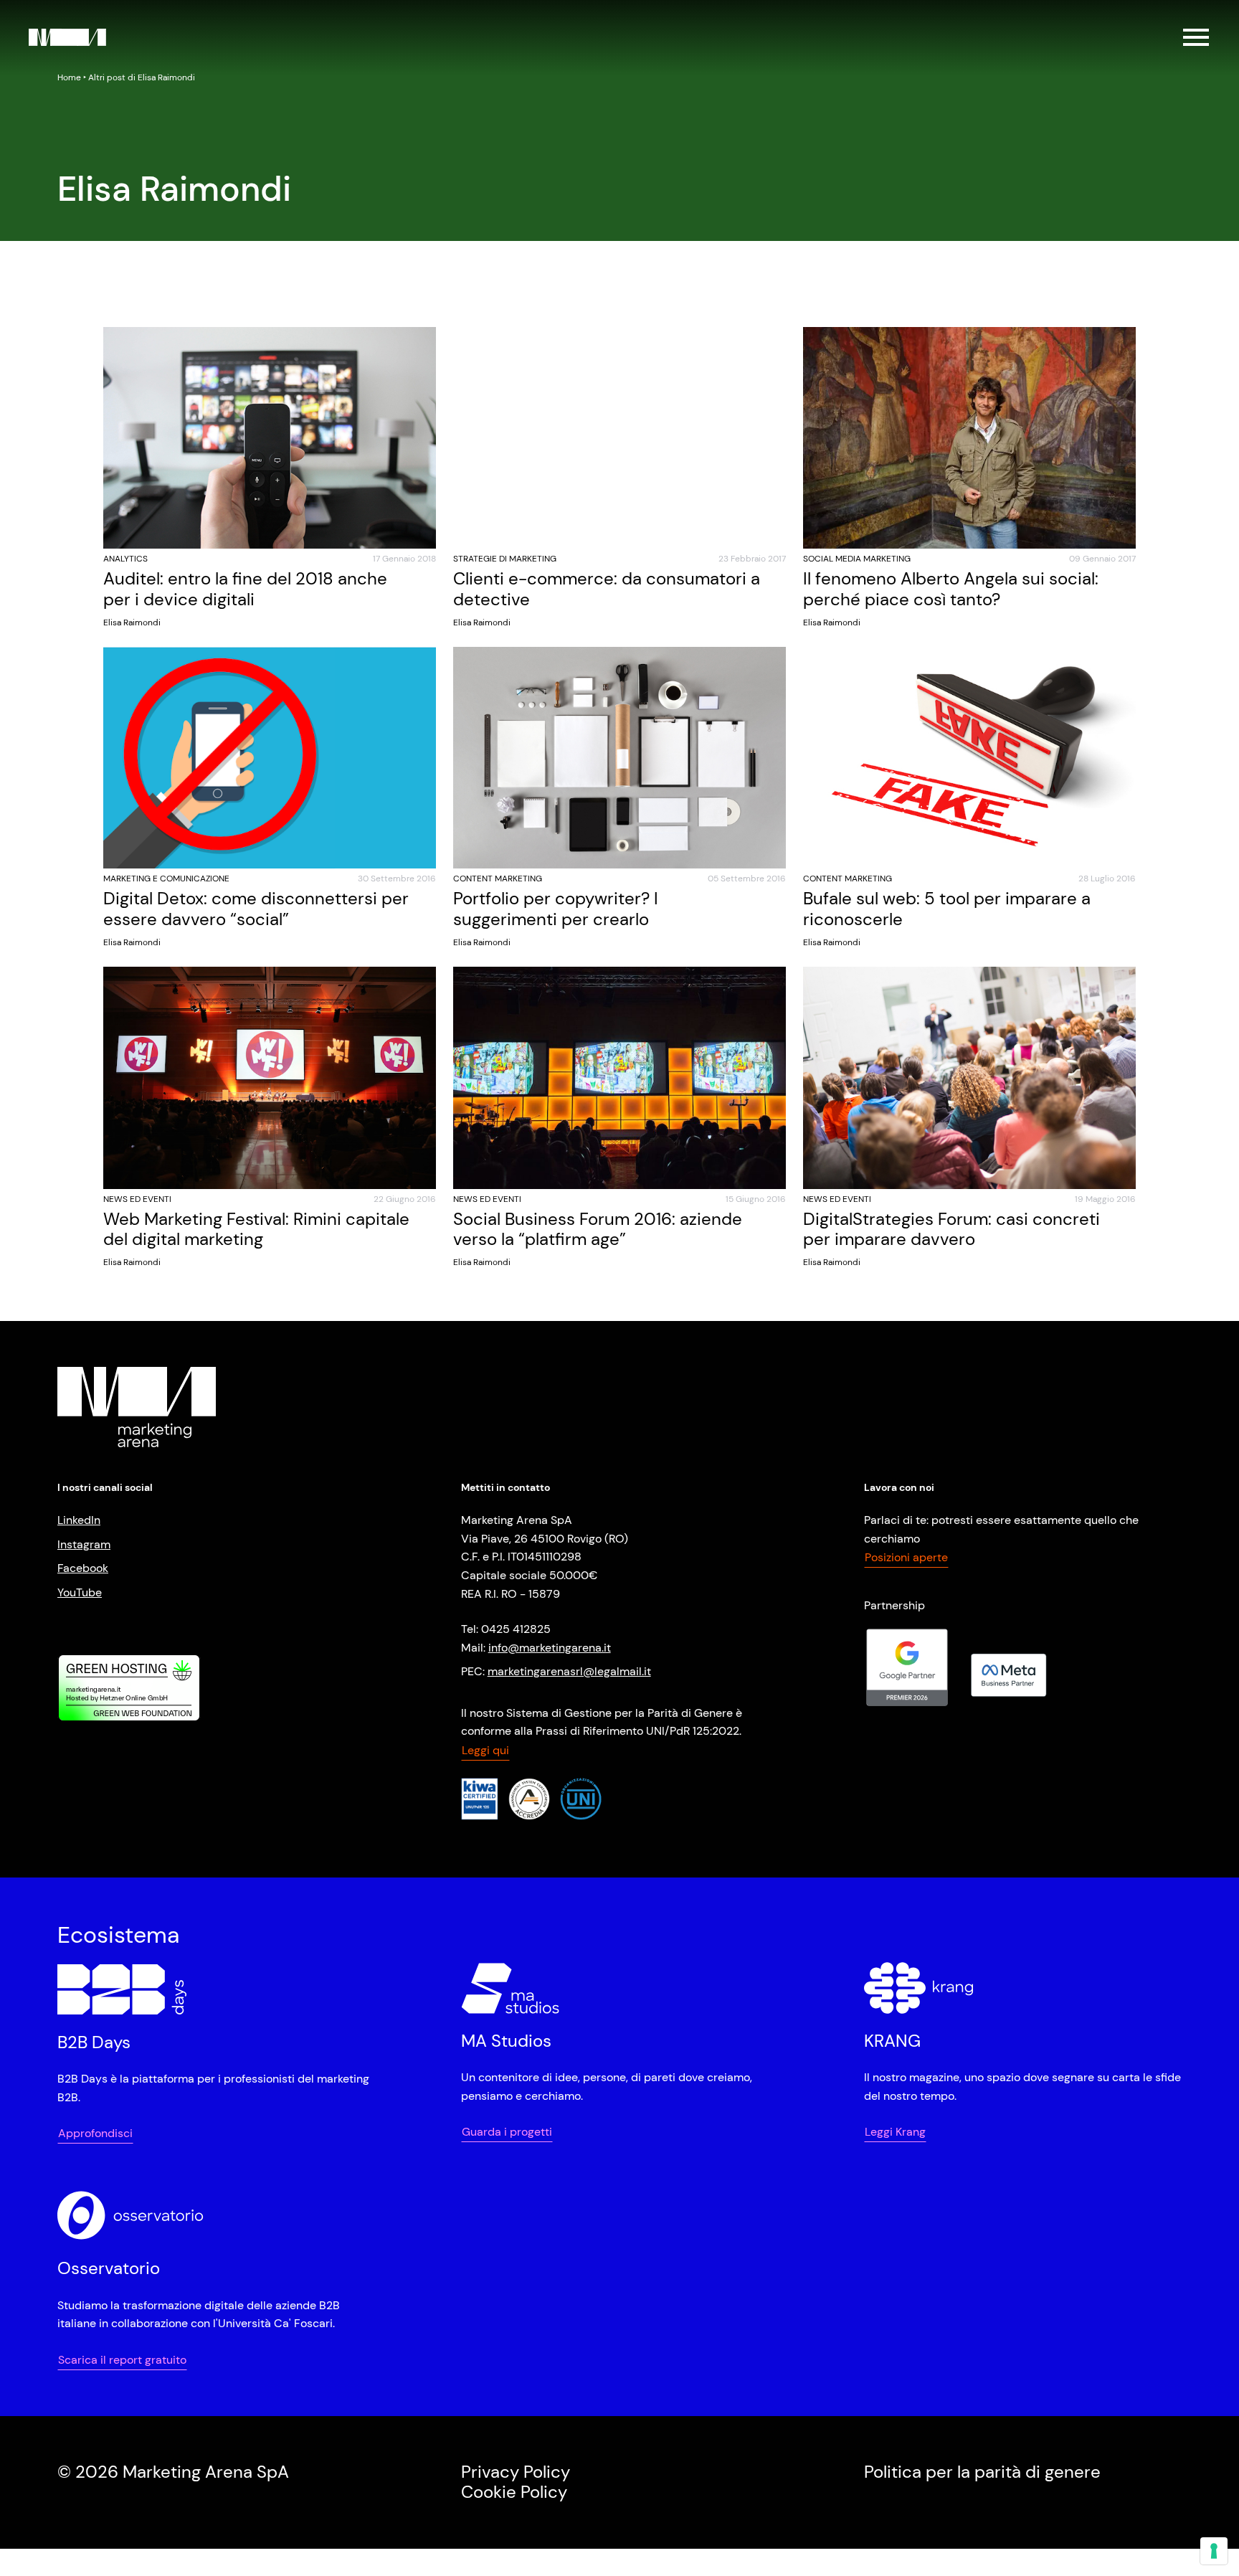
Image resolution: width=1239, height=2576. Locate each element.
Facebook (83, 1568)
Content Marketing (498, 879)
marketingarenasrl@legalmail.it (569, 1671)
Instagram (84, 1544)
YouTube (80, 1592)
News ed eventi (137, 1199)
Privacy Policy (516, 2472)
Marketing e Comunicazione (166, 879)
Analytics (125, 559)
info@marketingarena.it (550, 1648)
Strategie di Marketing (505, 559)
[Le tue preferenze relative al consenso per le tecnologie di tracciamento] (1214, 2551)
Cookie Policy (514, 2492)
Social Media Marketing (857, 559)
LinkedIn (79, 1520)
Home (69, 77)
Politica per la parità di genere (982, 2472)
